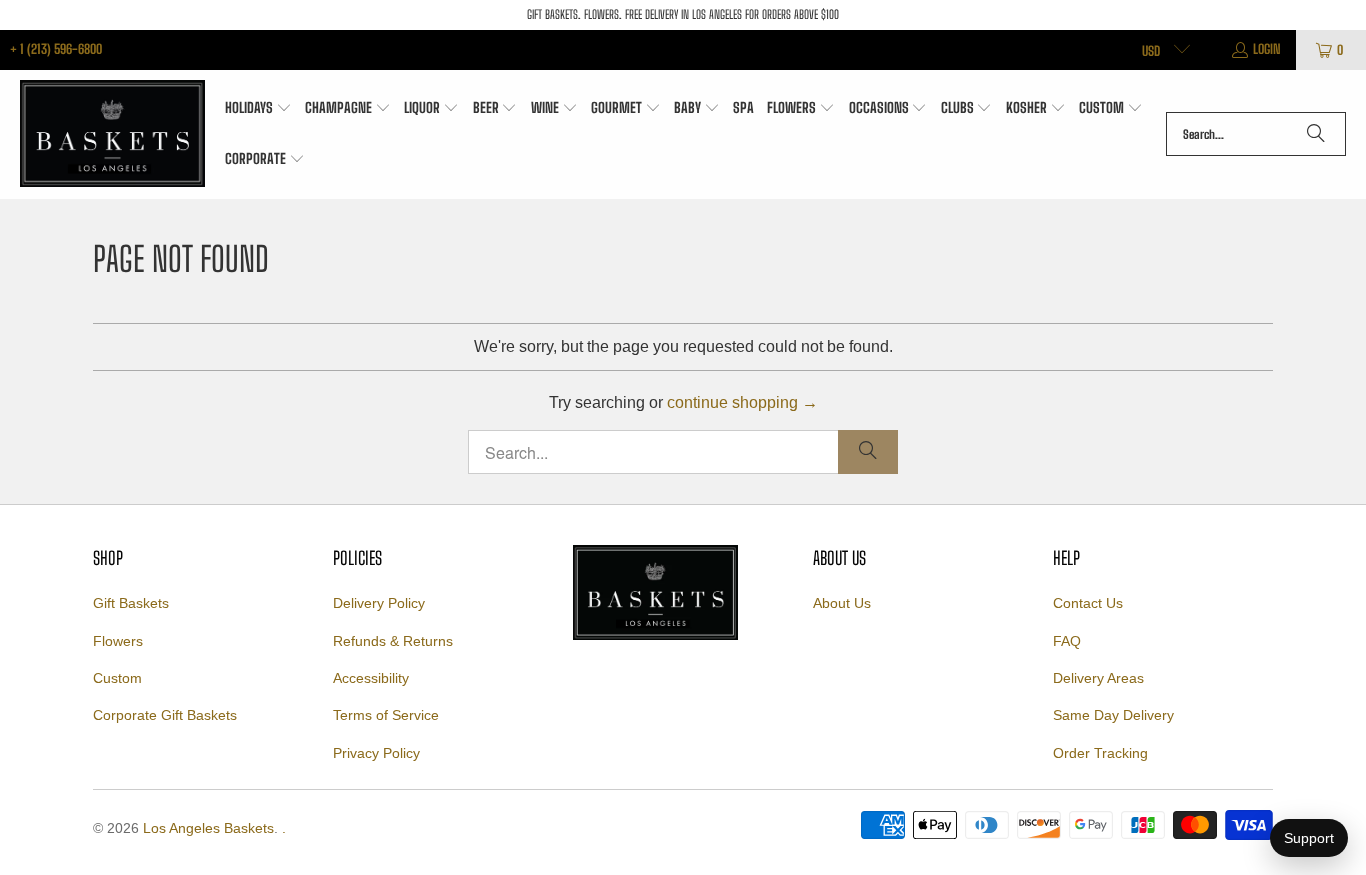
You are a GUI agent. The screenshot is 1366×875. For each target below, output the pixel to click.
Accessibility (371, 678)
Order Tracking (1100, 753)
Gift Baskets (131, 603)
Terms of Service (386, 715)
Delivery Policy (379, 603)
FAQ (1067, 641)
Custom (117, 678)
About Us (842, 603)
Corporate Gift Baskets (165, 715)
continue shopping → (742, 402)
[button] (258, 109)
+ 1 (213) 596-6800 (56, 49)
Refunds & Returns (393, 641)
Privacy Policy (376, 753)
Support (1309, 838)
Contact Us (1088, 603)
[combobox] (1256, 134)
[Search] (1316, 134)
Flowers (118, 641)
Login (1267, 49)
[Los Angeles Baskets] (112, 134)
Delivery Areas (1098, 678)
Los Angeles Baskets (208, 828)
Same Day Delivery (1113, 715)
